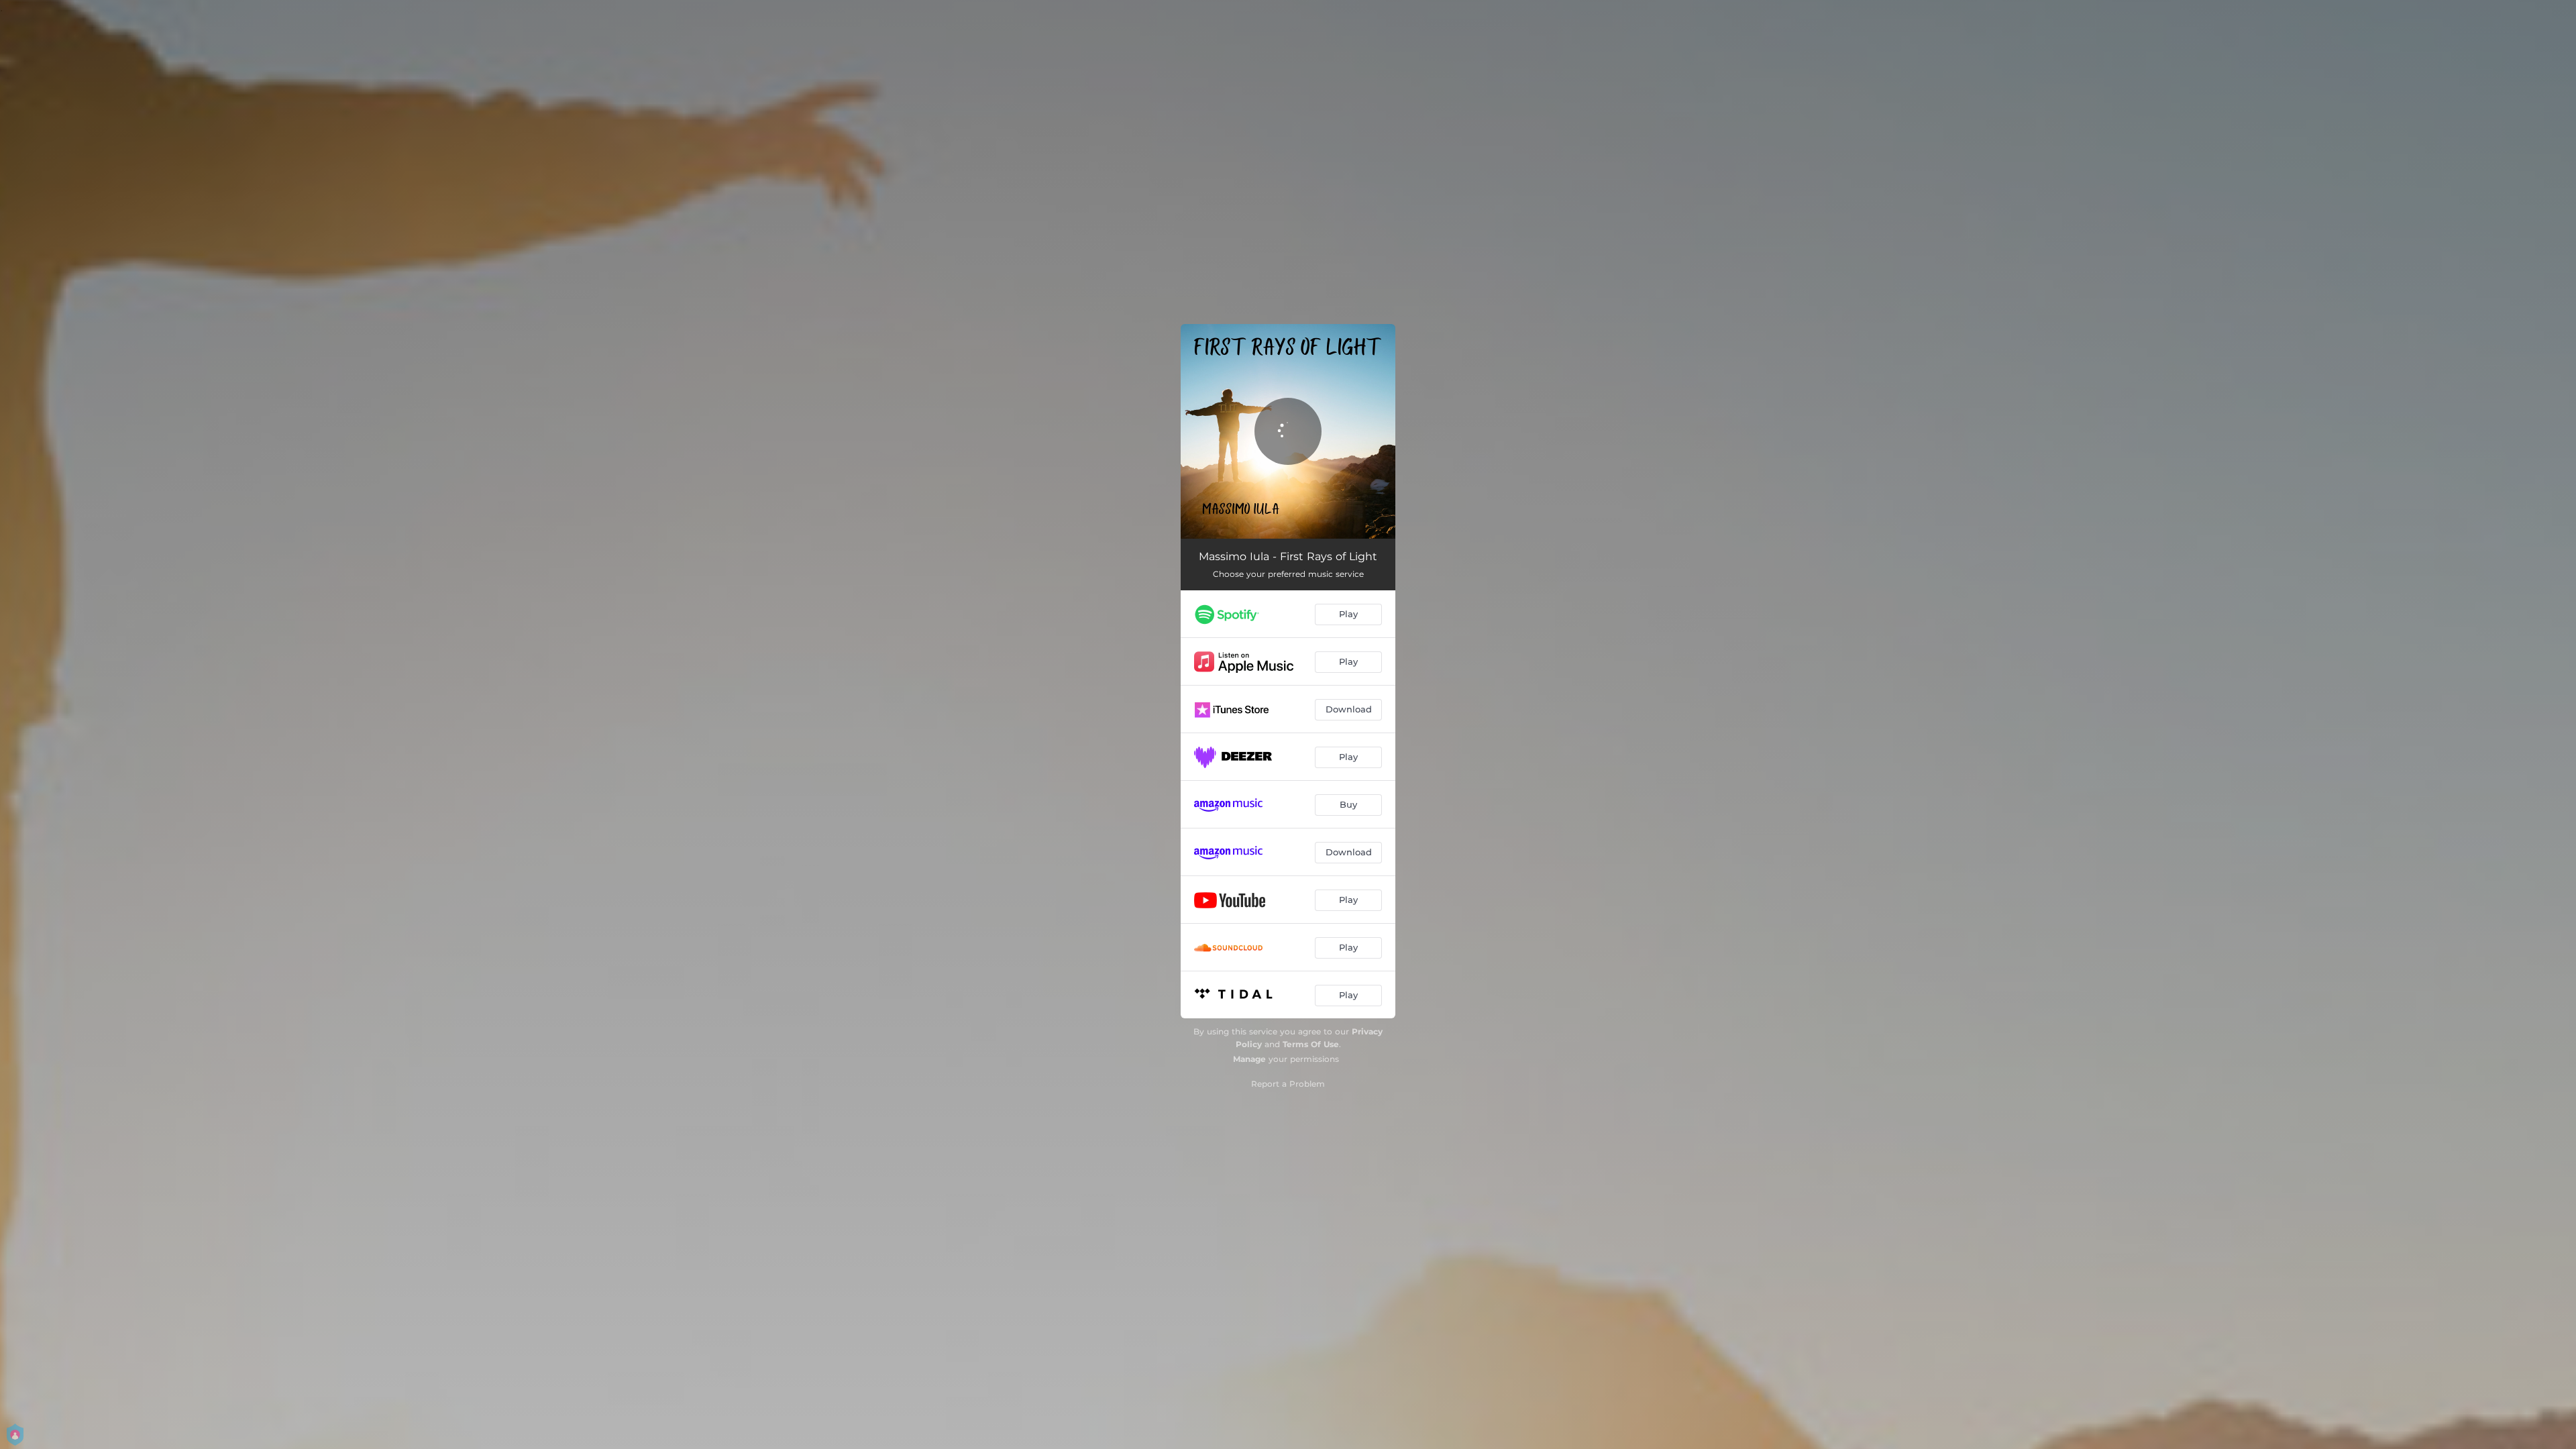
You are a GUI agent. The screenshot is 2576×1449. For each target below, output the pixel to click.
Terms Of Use (1311, 1044)
